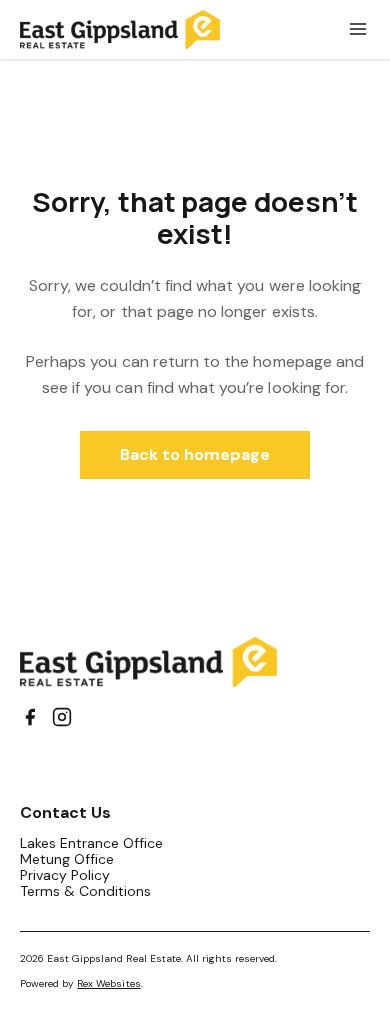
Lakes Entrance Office (92, 843)
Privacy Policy (65, 875)
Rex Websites (108, 983)
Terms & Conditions (85, 891)
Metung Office (67, 859)
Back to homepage (195, 454)
